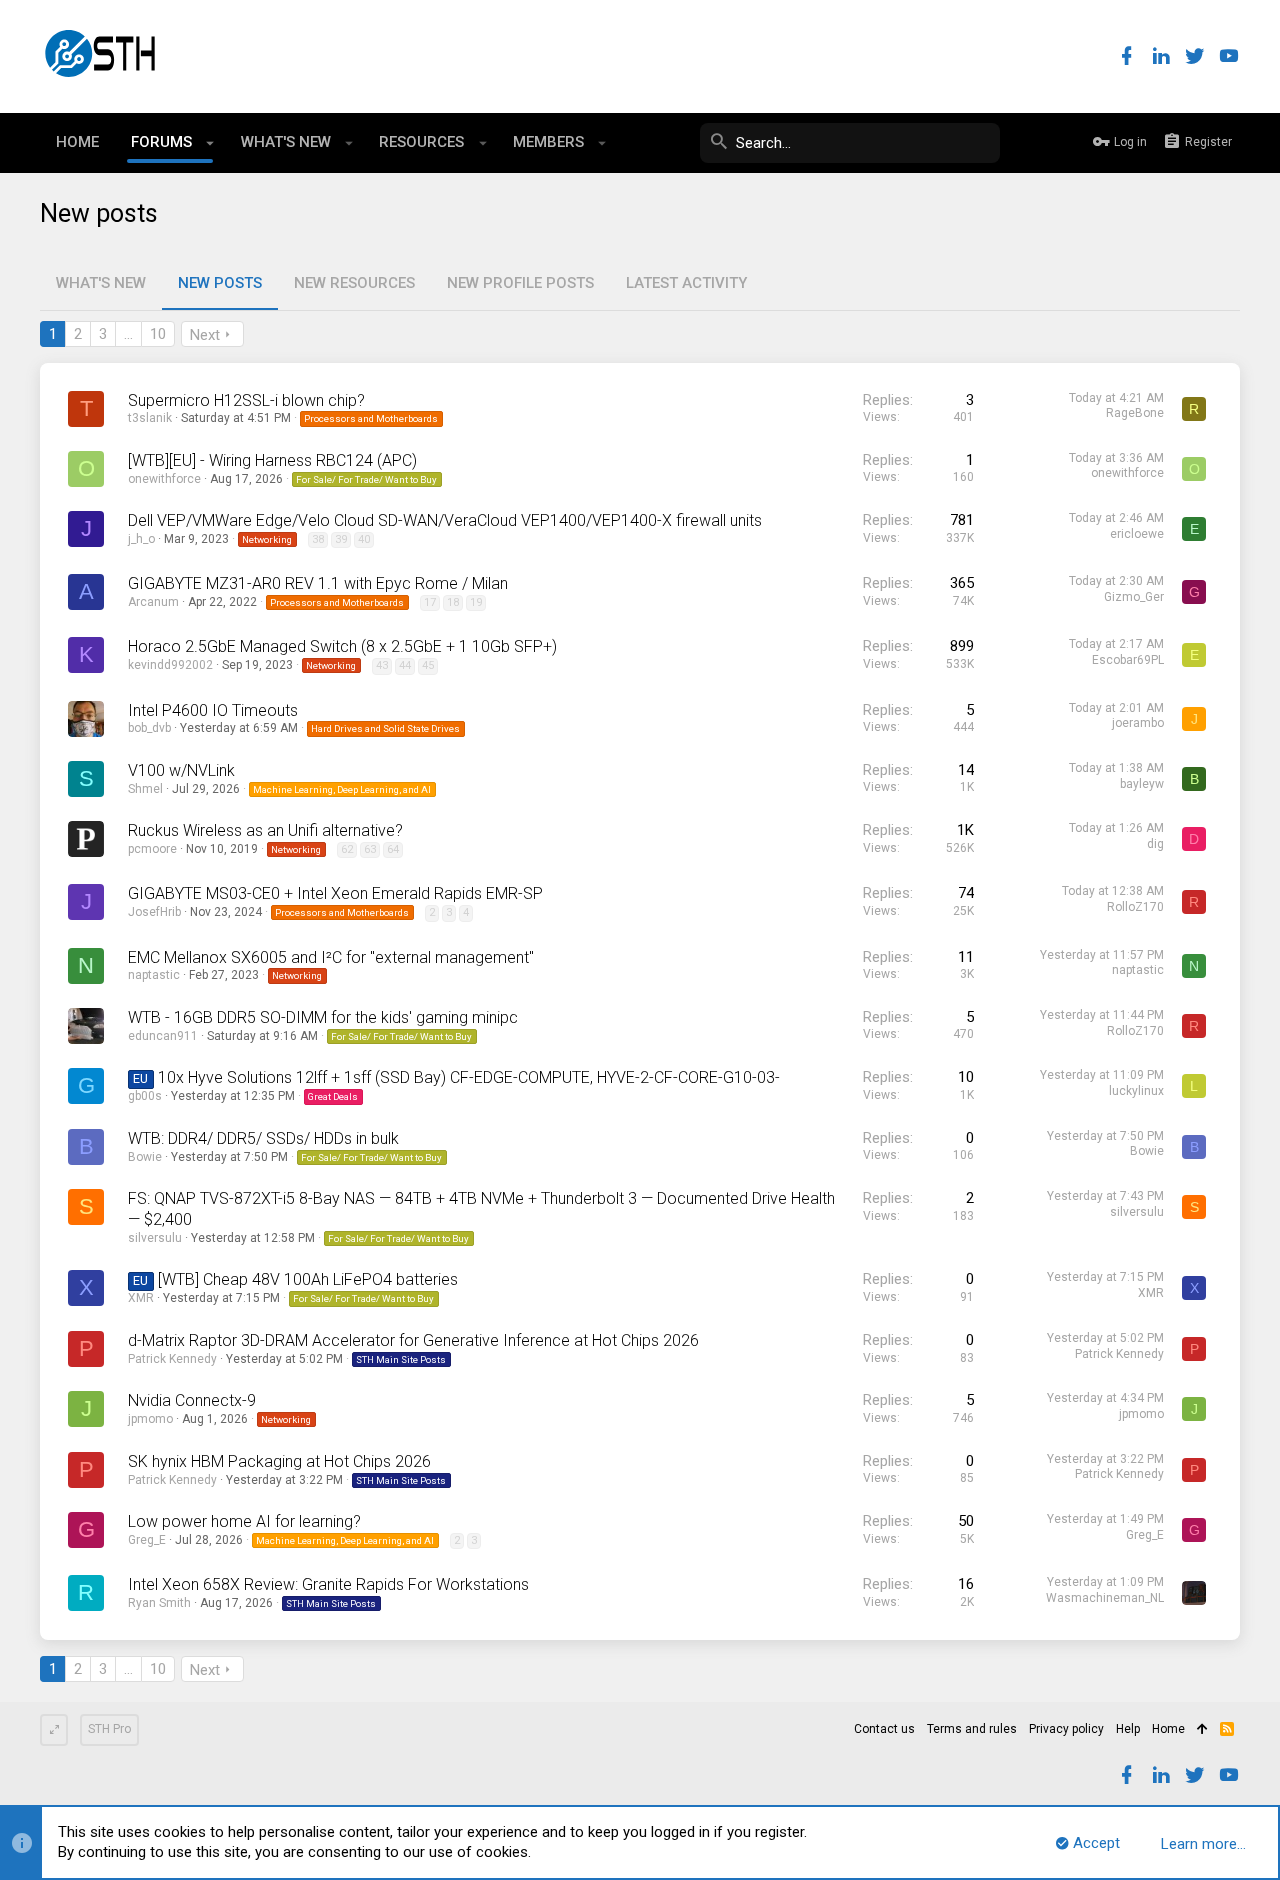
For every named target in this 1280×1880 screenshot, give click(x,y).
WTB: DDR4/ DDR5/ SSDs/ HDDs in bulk (263, 1138)
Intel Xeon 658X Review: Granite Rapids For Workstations (328, 1584)
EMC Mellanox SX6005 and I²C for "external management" (331, 957)
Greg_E (147, 1540)
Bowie (145, 1157)
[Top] (1202, 1730)
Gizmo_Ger (1134, 597)
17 (430, 602)
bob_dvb (149, 728)
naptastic (154, 975)
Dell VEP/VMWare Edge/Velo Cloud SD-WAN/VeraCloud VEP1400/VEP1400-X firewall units (445, 520)
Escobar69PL (1128, 660)
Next (205, 335)
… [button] (128, 334)
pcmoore (152, 849)
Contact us (884, 1729)
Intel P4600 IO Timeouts (213, 710)
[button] (210, 143)
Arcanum (153, 602)
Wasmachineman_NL (1105, 1598)
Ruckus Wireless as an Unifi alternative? (265, 830)
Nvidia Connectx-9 (192, 1400)
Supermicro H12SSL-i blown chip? (246, 400)
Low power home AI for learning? (244, 1521)
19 (476, 602)
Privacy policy (1066, 1729)
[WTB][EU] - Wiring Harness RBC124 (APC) (272, 460)
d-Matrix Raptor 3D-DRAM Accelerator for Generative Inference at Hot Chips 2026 (413, 1340)
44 (405, 665)
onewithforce (164, 479)
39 (341, 539)
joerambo (1138, 723)
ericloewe (1137, 534)
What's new (101, 283)
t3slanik (150, 418)
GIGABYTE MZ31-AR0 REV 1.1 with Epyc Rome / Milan (318, 583)
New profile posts (520, 283)
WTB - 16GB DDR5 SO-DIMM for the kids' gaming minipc (323, 1017)
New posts (220, 283)
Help (1128, 1729)
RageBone (1135, 413)
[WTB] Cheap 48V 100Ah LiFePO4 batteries (308, 1279)
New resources (354, 283)
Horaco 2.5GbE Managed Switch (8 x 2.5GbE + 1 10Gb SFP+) (342, 646)
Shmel (145, 789)
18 (453, 602)
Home (1168, 1729)
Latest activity (686, 283)
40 (364, 539)
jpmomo (150, 1419)
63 (370, 849)
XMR (141, 1298)
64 (393, 849)
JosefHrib (154, 912)
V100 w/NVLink (181, 770)
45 (428, 665)
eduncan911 (163, 1036)
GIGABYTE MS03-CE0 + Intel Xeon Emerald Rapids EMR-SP (335, 893)
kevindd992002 (170, 665)
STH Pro (109, 1729)
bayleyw (1142, 784)
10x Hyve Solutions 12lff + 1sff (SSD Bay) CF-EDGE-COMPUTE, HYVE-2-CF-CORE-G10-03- (469, 1077)
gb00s (145, 1096)
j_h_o (141, 539)
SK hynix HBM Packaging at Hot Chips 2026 (279, 1461)
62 (347, 849)
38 (318, 539)
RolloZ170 (1135, 907)
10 (158, 334)
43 (382, 665)
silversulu (155, 1238)
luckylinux (1136, 1091)
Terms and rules (972, 1729)
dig (1155, 844)
